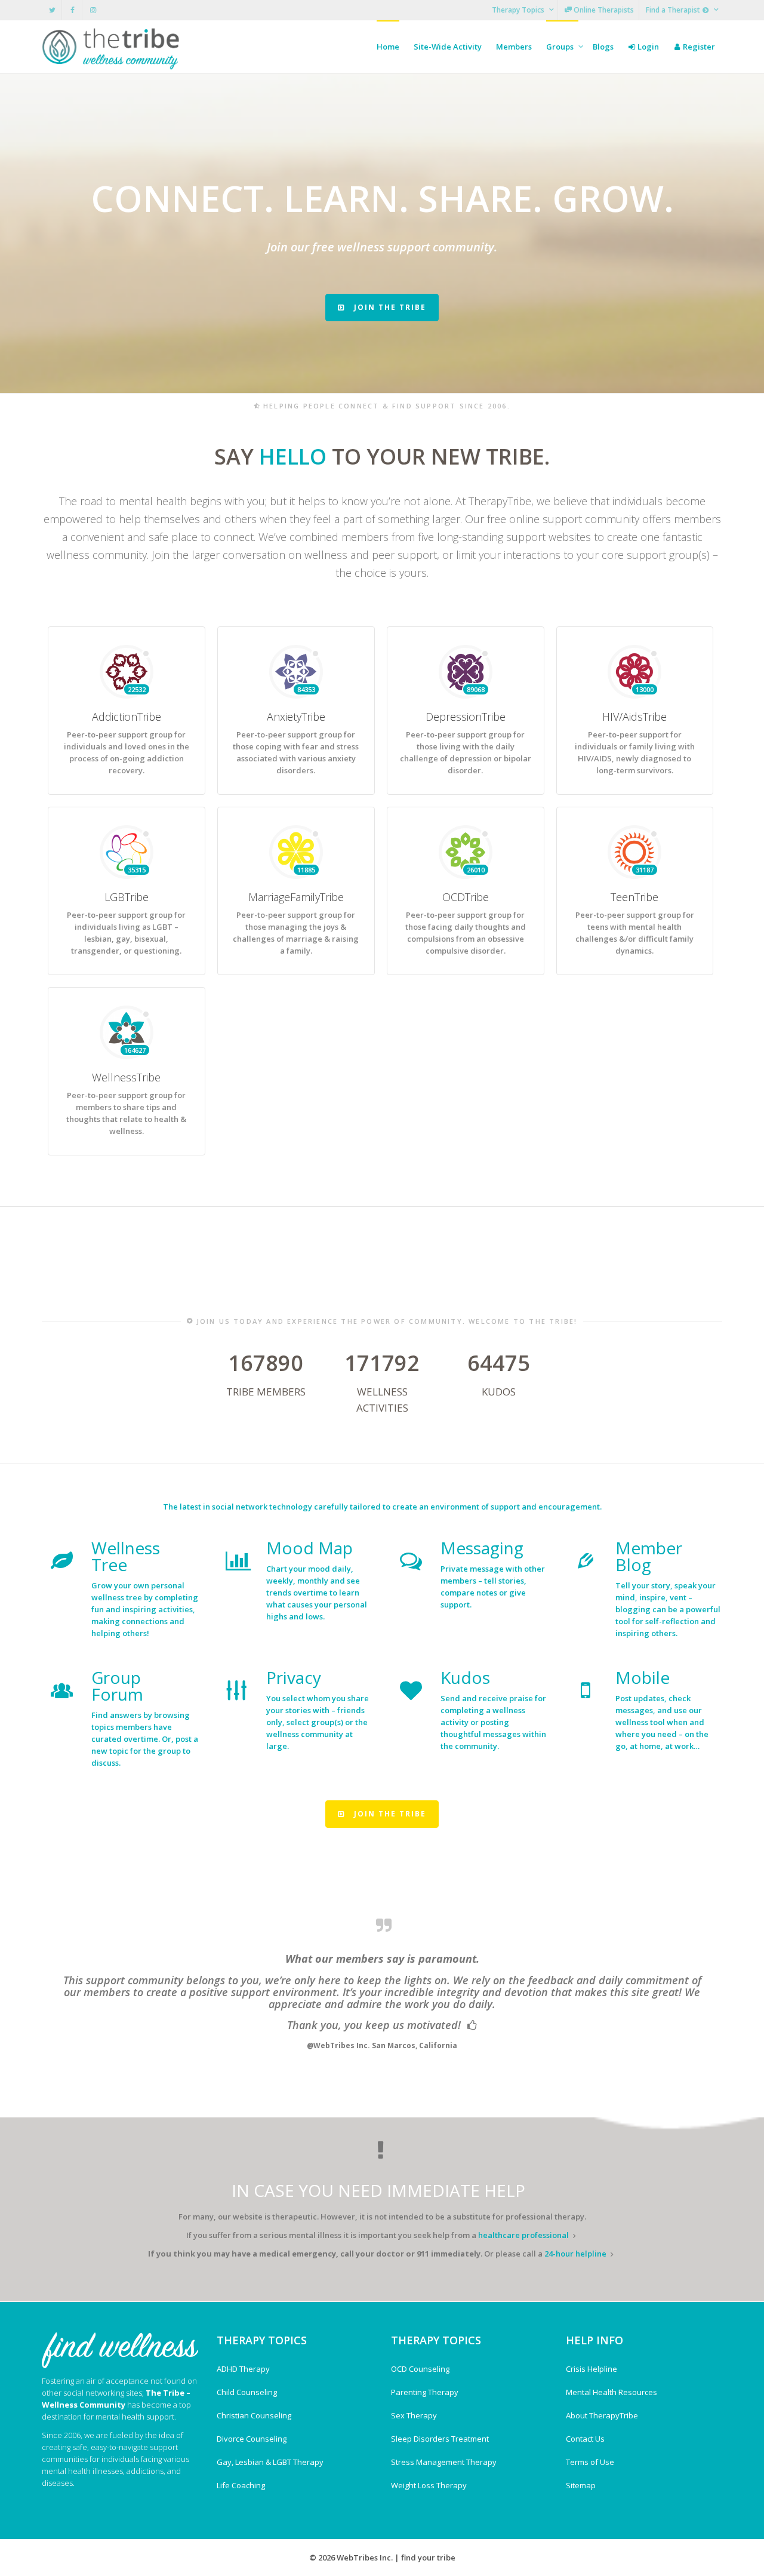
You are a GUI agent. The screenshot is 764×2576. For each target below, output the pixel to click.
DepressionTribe (466, 717)
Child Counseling (247, 2392)
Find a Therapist (674, 10)
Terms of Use (590, 2462)
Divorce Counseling (252, 2439)
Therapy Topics (519, 10)
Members (514, 47)
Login (647, 47)
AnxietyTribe (296, 717)
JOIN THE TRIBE (389, 307)
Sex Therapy (414, 2415)
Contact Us (585, 2439)
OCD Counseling (420, 2369)
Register (698, 47)
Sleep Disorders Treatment (440, 2439)
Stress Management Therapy (444, 2462)
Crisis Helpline (592, 2369)
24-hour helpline (575, 2254)
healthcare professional (523, 2235)
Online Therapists (603, 10)
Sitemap (581, 2485)
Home (388, 47)
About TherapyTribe (602, 2415)
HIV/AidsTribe (634, 717)
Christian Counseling (254, 2415)
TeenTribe (634, 897)
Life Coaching (241, 2485)
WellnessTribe (126, 1077)
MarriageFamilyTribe (296, 897)
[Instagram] (93, 10)
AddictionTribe (127, 717)
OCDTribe (466, 897)
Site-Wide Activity (448, 47)
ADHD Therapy (243, 2369)
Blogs (603, 47)
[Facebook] (73, 10)
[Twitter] (52, 10)
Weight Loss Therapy (429, 2485)
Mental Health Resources (611, 2392)
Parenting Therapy (425, 2392)
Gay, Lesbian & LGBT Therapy (270, 2462)
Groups (561, 47)
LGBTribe (127, 897)
